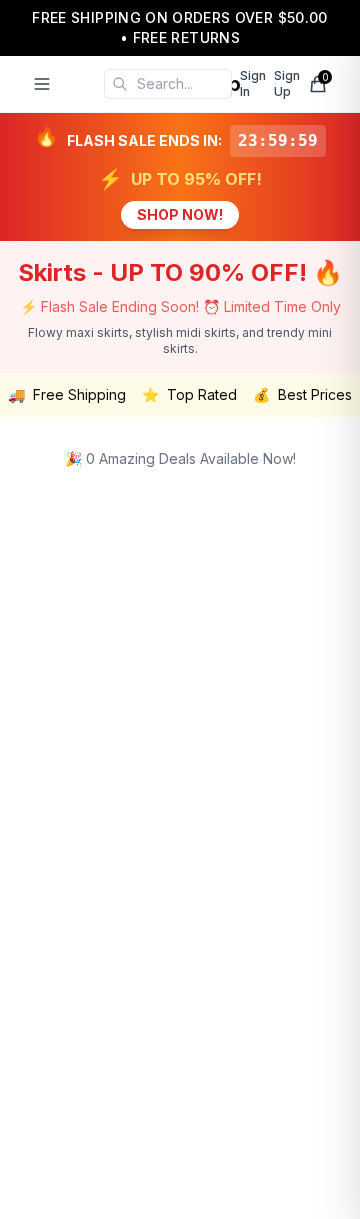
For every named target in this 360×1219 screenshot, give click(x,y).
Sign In (253, 83)
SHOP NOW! (180, 214)
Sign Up (287, 83)
